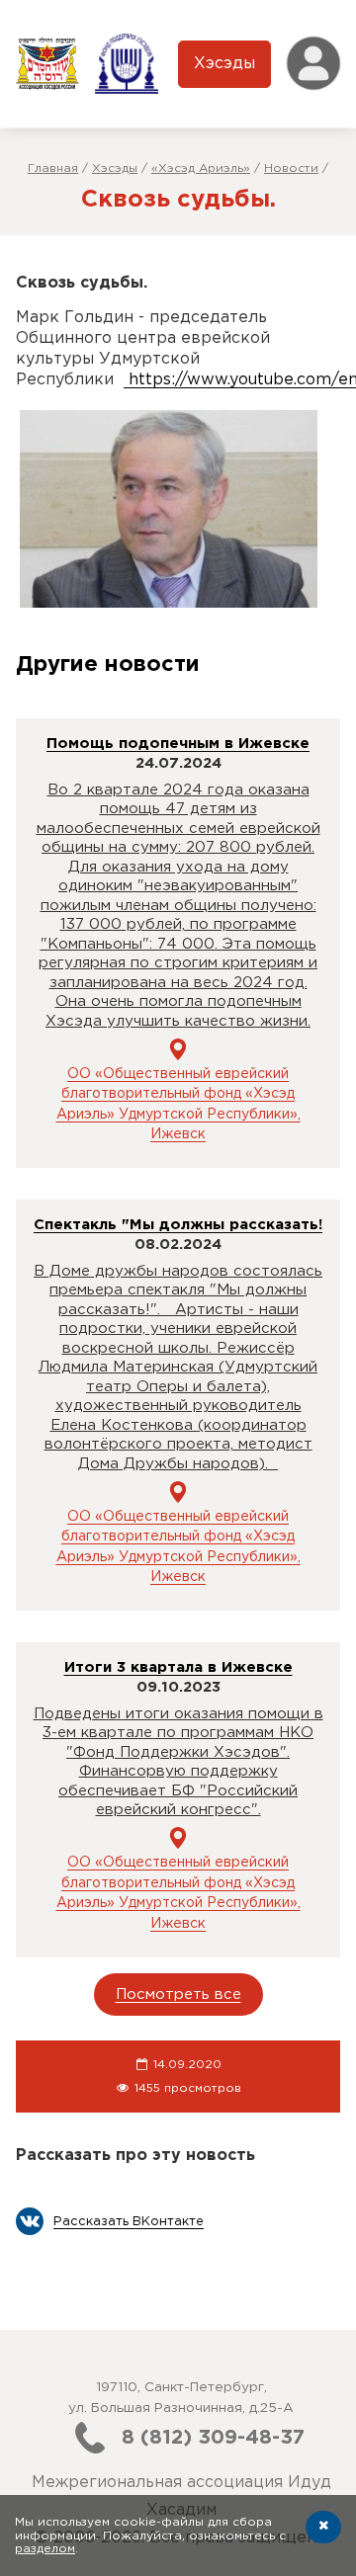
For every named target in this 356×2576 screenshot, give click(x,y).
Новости (291, 168)
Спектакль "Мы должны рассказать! (178, 1225)
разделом (45, 2549)
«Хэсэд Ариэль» (201, 168)
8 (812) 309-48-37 (213, 2438)
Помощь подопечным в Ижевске (178, 744)
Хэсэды (224, 64)
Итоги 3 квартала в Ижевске (178, 1667)
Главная (53, 168)
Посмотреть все (178, 1994)
